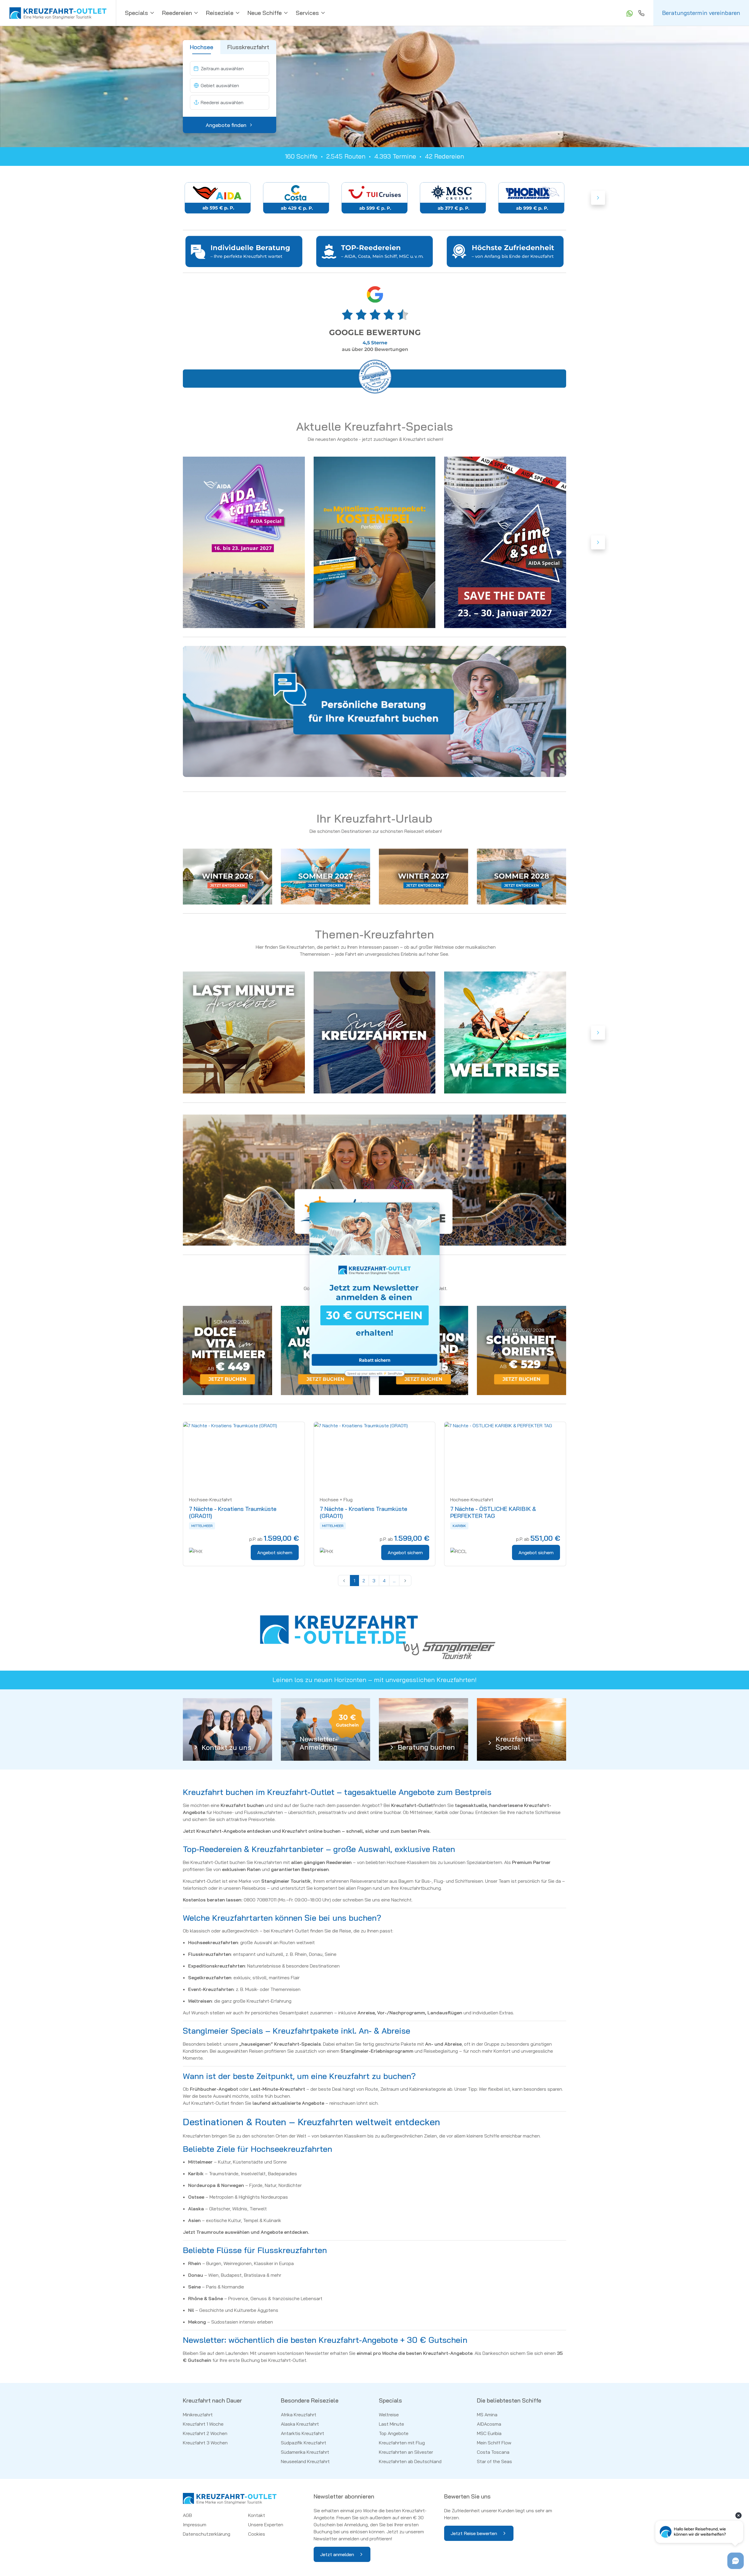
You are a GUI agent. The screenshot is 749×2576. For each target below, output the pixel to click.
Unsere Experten (266, 2525)
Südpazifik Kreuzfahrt (304, 2443)
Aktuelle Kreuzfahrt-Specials (374, 426)
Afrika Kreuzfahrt (299, 2415)
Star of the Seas (494, 2461)
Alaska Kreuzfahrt (300, 2424)
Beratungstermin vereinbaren (701, 13)
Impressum (195, 2525)
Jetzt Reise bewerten (474, 2533)
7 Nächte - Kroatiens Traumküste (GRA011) (233, 1512)
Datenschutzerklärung (207, 2534)
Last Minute (391, 2424)
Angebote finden (226, 125)
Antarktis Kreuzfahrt (303, 2433)
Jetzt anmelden (337, 2554)
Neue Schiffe (265, 13)
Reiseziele (220, 13)
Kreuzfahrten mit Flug (402, 2443)
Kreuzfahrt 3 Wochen (205, 2443)
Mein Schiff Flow (494, 2443)
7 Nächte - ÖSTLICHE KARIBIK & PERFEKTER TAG (493, 1512)
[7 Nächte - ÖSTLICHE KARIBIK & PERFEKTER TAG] (505, 1456)
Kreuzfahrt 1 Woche (203, 2424)
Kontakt (257, 2515)
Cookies (257, 2534)
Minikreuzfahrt (198, 2415)
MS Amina (487, 2415)
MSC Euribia (489, 2433)
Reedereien (177, 13)
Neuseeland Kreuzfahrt (305, 2461)
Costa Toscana (493, 2452)
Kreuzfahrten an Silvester (406, 2452)
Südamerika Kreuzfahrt (305, 2452)
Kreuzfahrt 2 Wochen (205, 2433)
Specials (136, 13)
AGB (187, 2515)
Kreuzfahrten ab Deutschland (410, 2461)
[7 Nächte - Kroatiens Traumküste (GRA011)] (244, 1456)
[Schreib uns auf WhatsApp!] (629, 13)
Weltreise (389, 2415)
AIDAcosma (489, 2424)
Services (307, 13)
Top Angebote (394, 2433)
